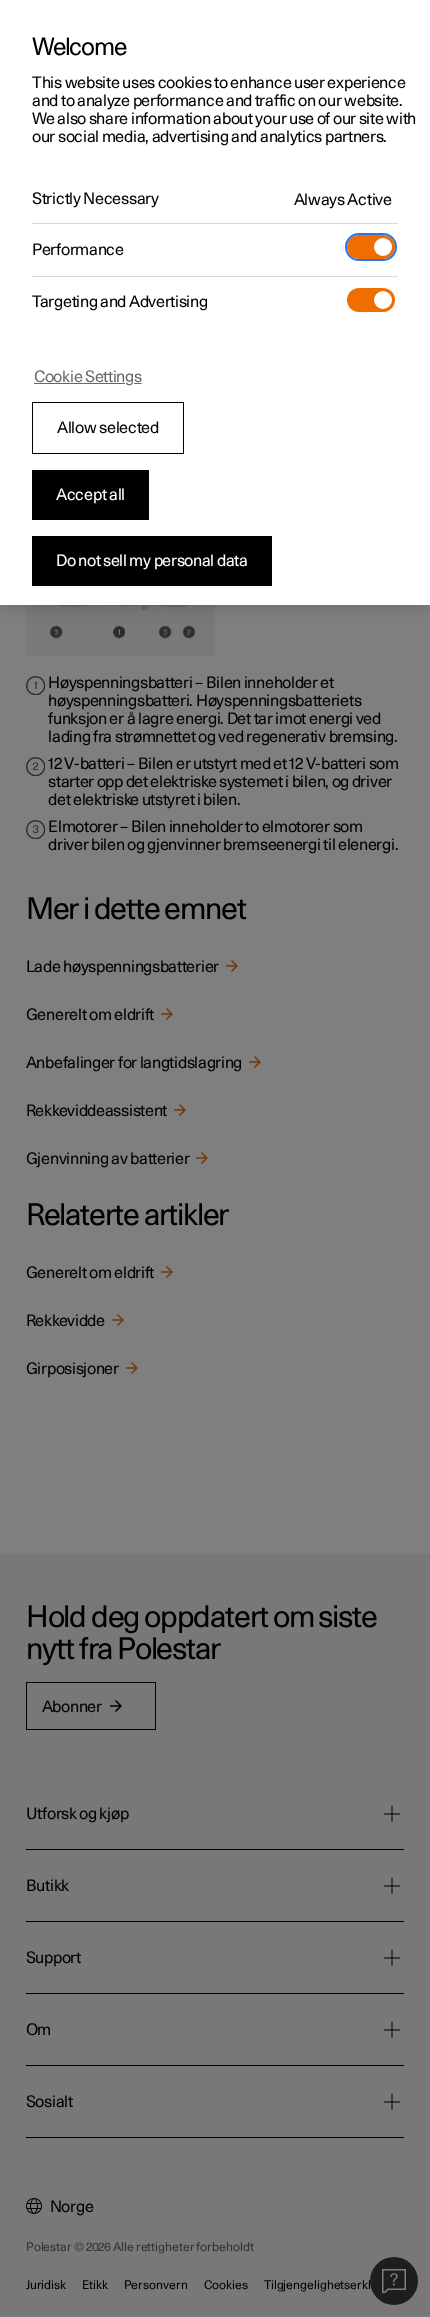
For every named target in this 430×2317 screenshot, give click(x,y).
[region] (215, 302)
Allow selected (108, 428)
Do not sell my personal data (152, 561)
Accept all (90, 495)
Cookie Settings (88, 377)
